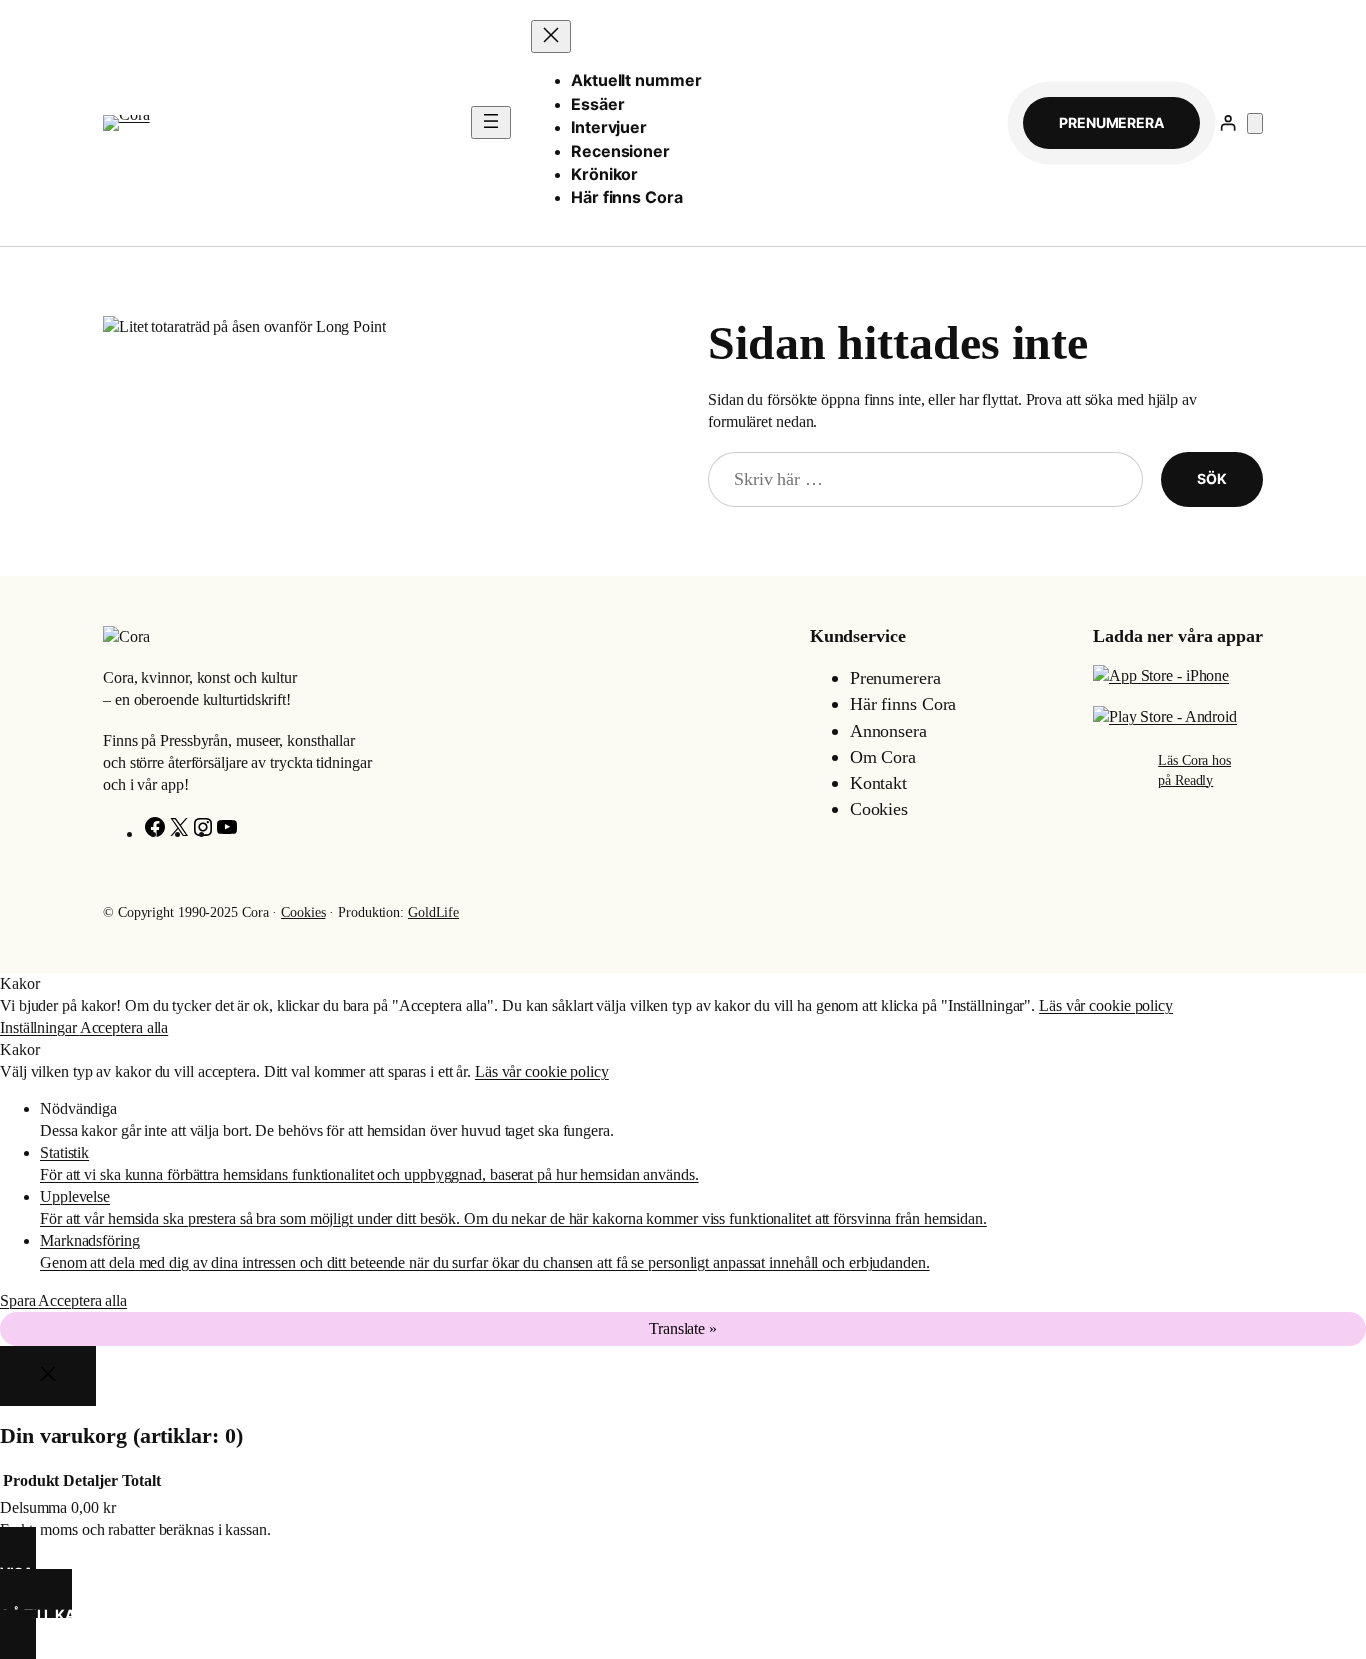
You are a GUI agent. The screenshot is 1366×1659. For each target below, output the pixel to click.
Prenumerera (1111, 122)
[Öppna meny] (491, 122)
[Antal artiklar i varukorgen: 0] (1255, 123)
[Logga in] (1227, 122)
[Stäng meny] (551, 36)
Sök (1212, 478)
